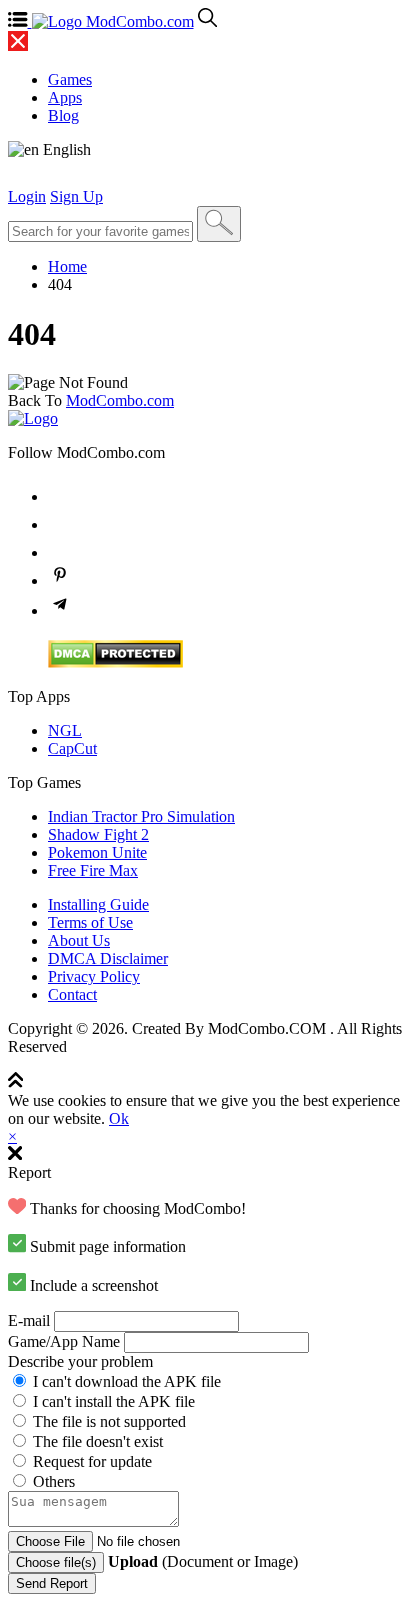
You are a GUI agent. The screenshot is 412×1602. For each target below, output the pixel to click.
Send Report (52, 1583)
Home (67, 266)
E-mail (29, 1320)
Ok (119, 1118)
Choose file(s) (56, 1562)
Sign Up (76, 196)
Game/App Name (64, 1341)
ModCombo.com (120, 400)
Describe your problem (80, 1361)
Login (27, 196)
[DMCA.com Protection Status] (115, 662)
